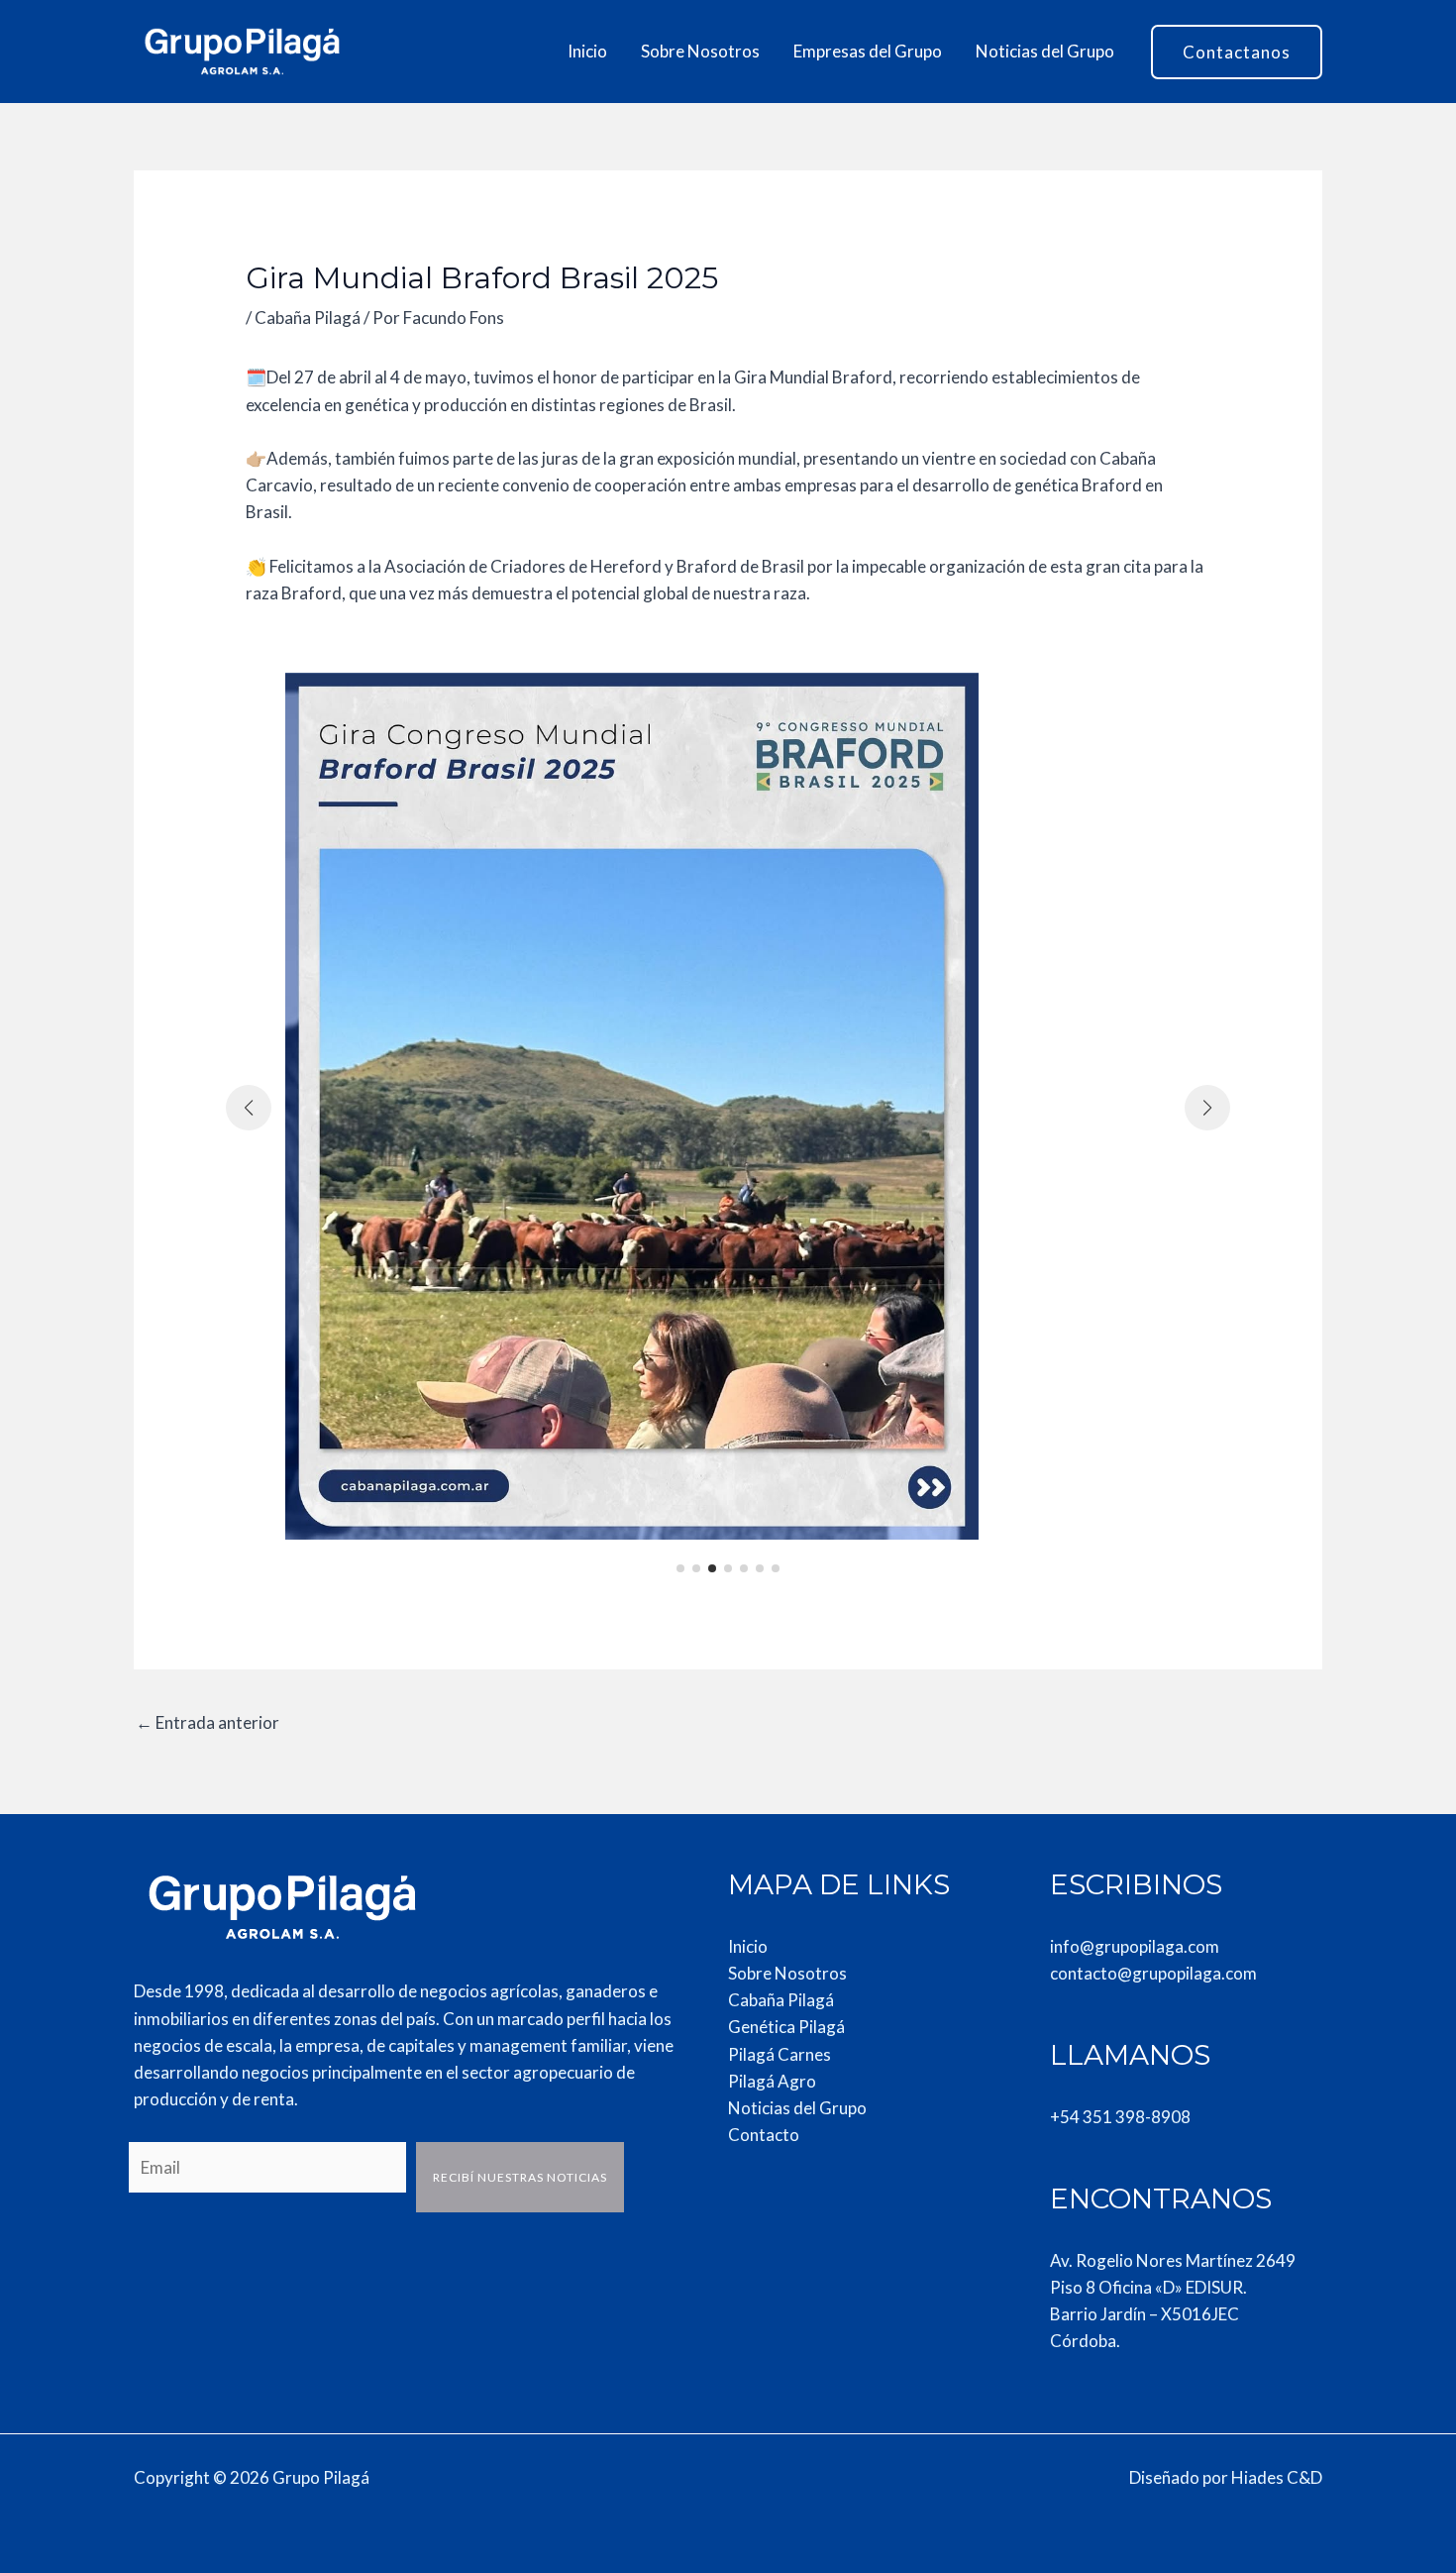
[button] (1237, 52)
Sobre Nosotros (700, 51)
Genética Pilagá (786, 2027)
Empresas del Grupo (868, 51)
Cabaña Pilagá (308, 318)
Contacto (764, 2135)
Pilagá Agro (772, 2081)
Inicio (587, 51)
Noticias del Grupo (1045, 51)
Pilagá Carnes (780, 2054)
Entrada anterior (208, 1722)
